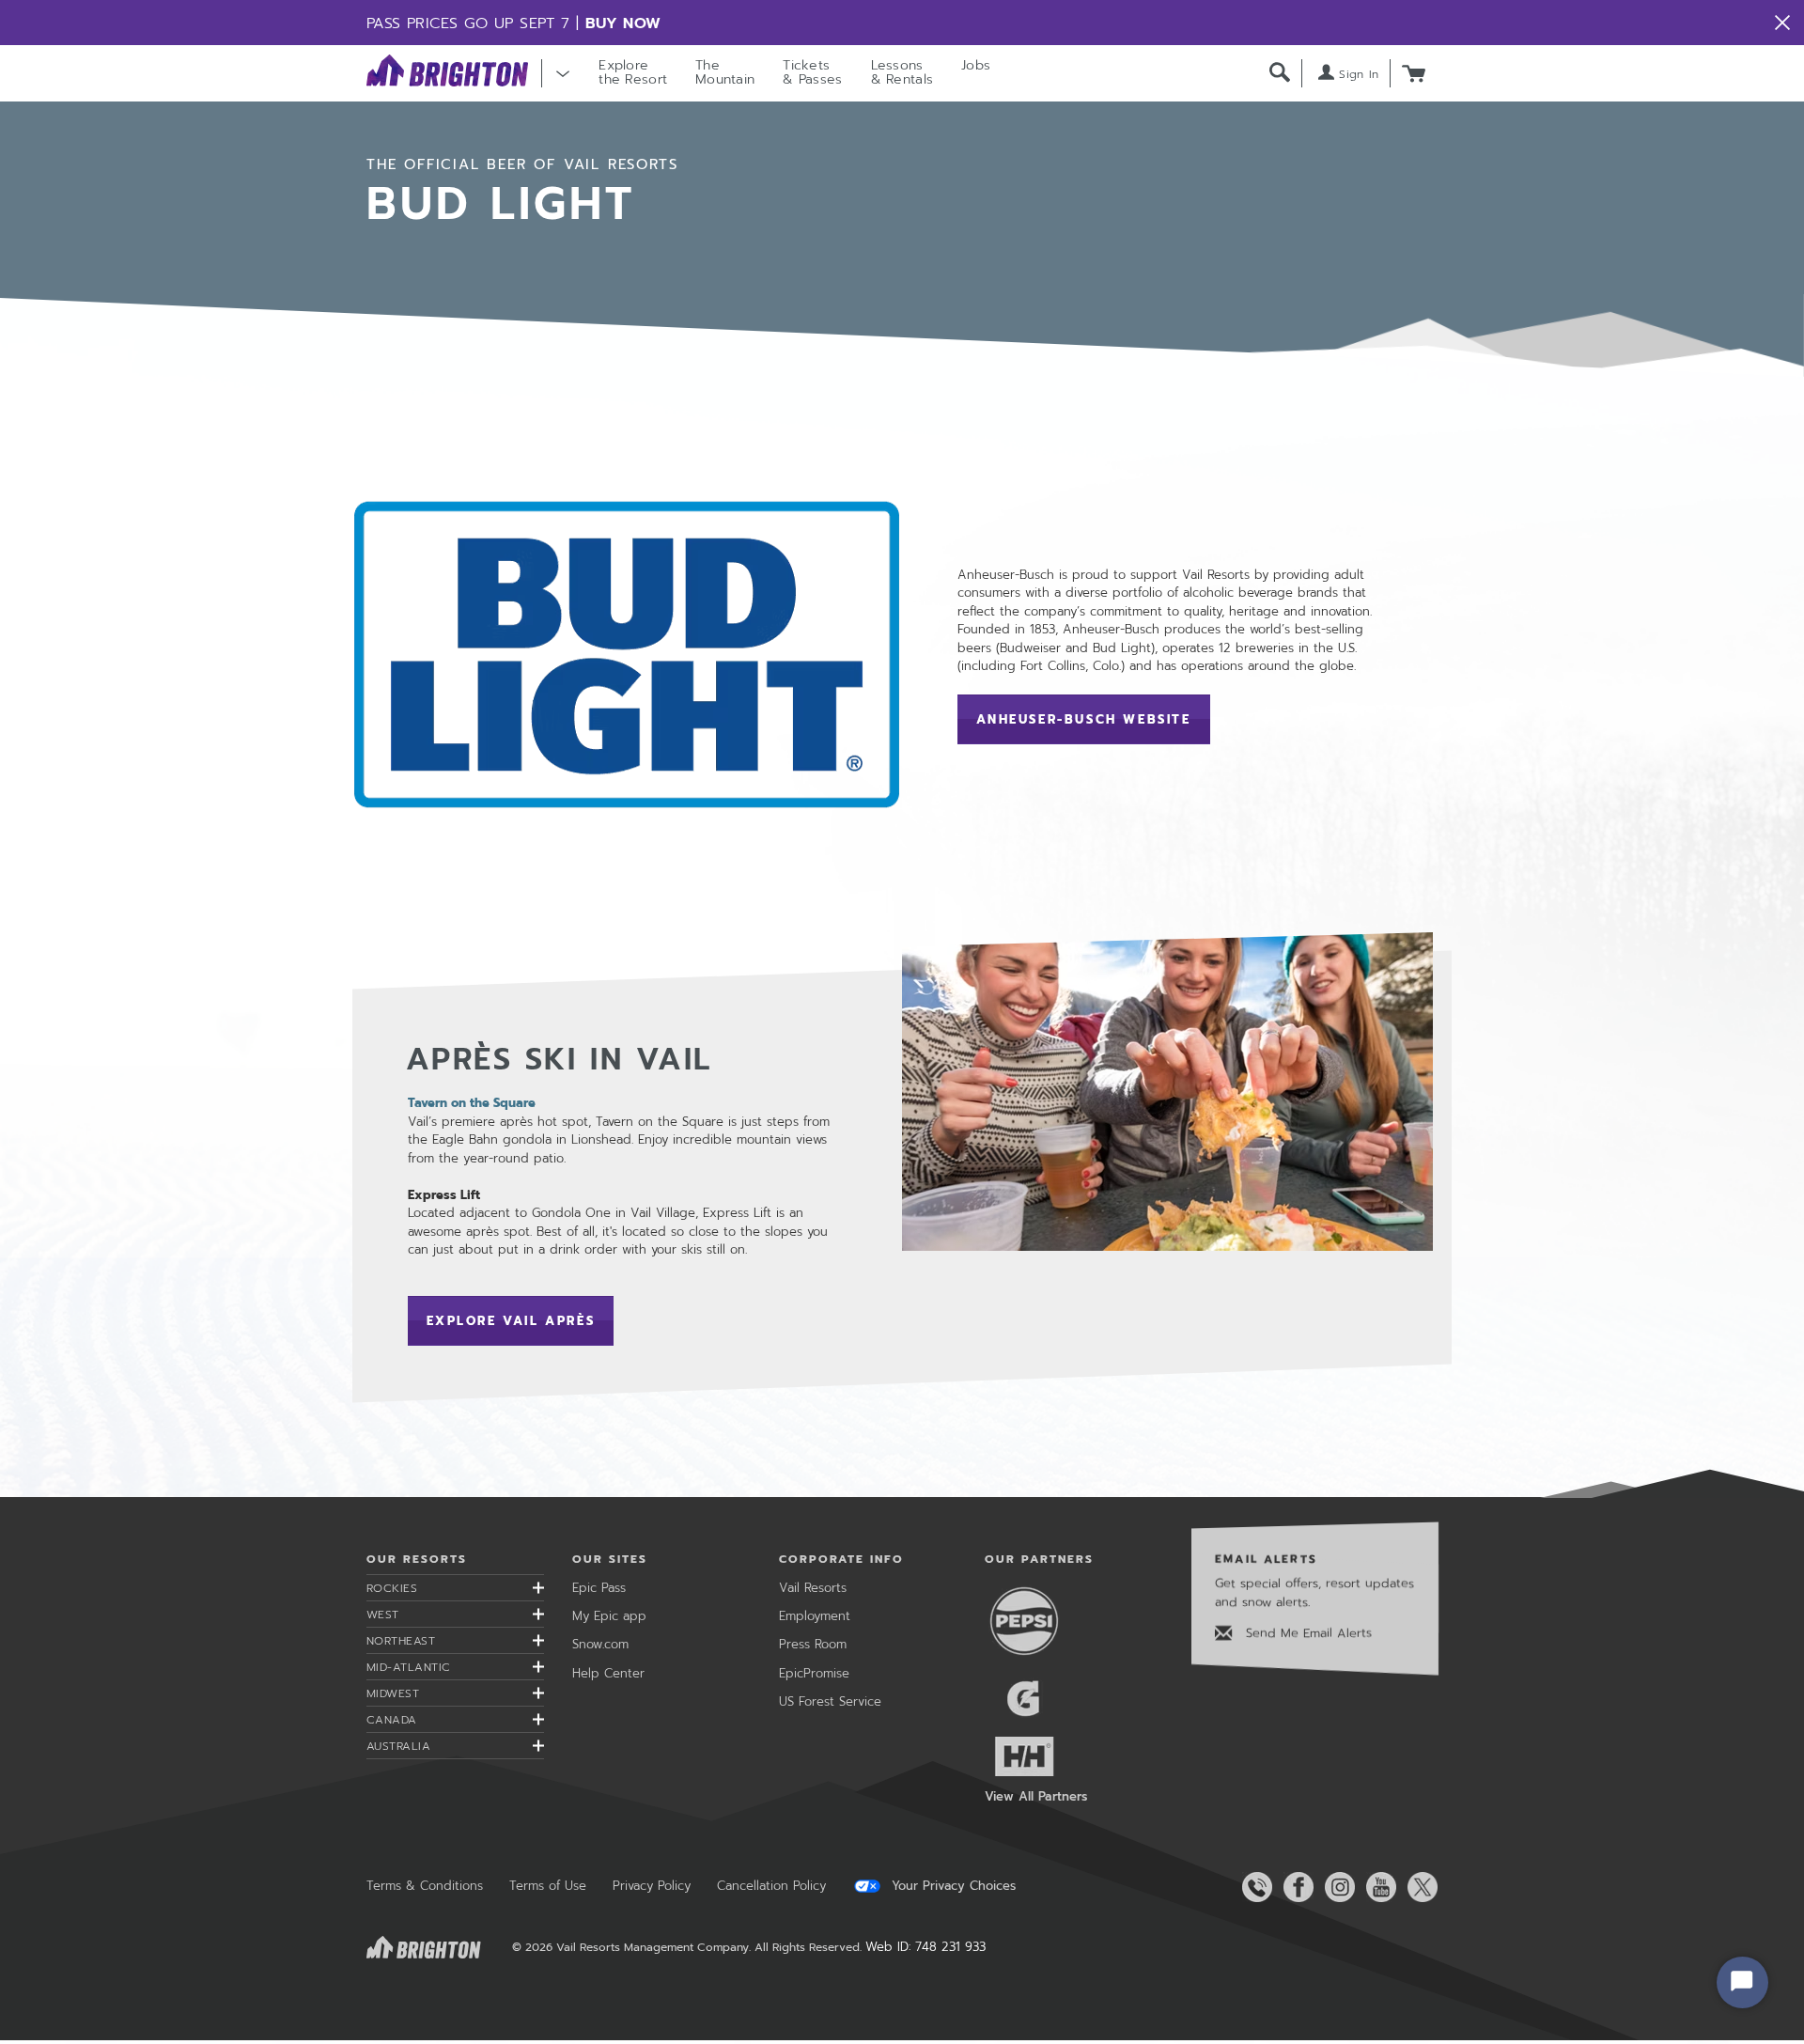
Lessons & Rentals (902, 72)
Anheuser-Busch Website (1093, 720)
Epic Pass (599, 1588)
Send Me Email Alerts (1306, 1633)
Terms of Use (548, 1886)
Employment (815, 1616)
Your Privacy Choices (951, 1886)
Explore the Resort (633, 72)
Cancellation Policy (771, 1886)
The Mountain (725, 72)
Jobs (976, 65)
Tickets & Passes (812, 72)
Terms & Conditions (425, 1886)
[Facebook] (1295, 1887)
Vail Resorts (813, 1588)
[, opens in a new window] (627, 654)
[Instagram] (1336, 1887)
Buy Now (623, 23)
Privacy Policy (652, 1886)
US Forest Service (830, 1701)
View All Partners (1036, 1796)
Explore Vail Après (511, 1321)
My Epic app (609, 1616)
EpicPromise (814, 1673)
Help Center (608, 1673)
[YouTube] (1377, 1887)
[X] (1419, 1887)
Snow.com (600, 1644)
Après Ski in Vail (560, 1060)
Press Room (813, 1644)
